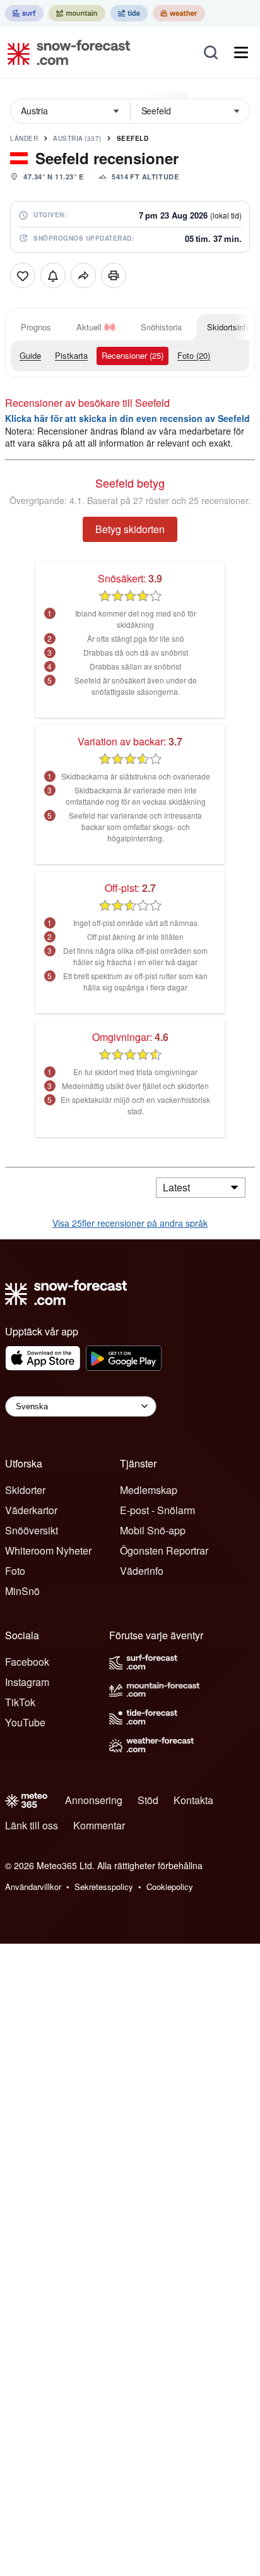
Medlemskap (149, 1490)
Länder (24, 138)
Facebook (27, 1662)
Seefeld (133, 138)
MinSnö (22, 1591)
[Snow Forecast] (65, 52)
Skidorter (25, 1490)
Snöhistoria (161, 327)
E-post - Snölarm (157, 1510)
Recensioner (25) (133, 355)
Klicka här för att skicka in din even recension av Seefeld (127, 418)
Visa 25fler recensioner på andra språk (130, 1223)
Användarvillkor (33, 1887)
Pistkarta (71, 355)
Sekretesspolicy (104, 1887)
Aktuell (89, 327)
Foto (15, 1571)
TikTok (20, 1702)
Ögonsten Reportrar (164, 1550)
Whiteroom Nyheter (48, 1550)
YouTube (25, 1722)
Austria (77, 138)
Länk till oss (32, 1825)
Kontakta (193, 1800)
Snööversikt (32, 1530)
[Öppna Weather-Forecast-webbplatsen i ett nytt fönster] (179, 13)
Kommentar (99, 1825)
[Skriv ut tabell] (114, 275)
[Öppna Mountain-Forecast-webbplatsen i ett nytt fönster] (77, 13)
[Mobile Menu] (241, 52)
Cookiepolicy (170, 1887)
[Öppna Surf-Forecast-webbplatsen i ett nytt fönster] (24, 13)
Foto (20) (194, 355)
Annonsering (94, 1800)
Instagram (27, 1682)
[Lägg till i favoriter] (23, 275)
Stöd (148, 1800)
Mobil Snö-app (153, 1530)
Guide (30, 355)
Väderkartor (31, 1510)
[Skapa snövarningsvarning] (53, 275)
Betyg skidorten (130, 529)
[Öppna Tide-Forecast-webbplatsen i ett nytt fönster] (129, 13)
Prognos (36, 327)
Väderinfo (142, 1571)
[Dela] (83, 275)
